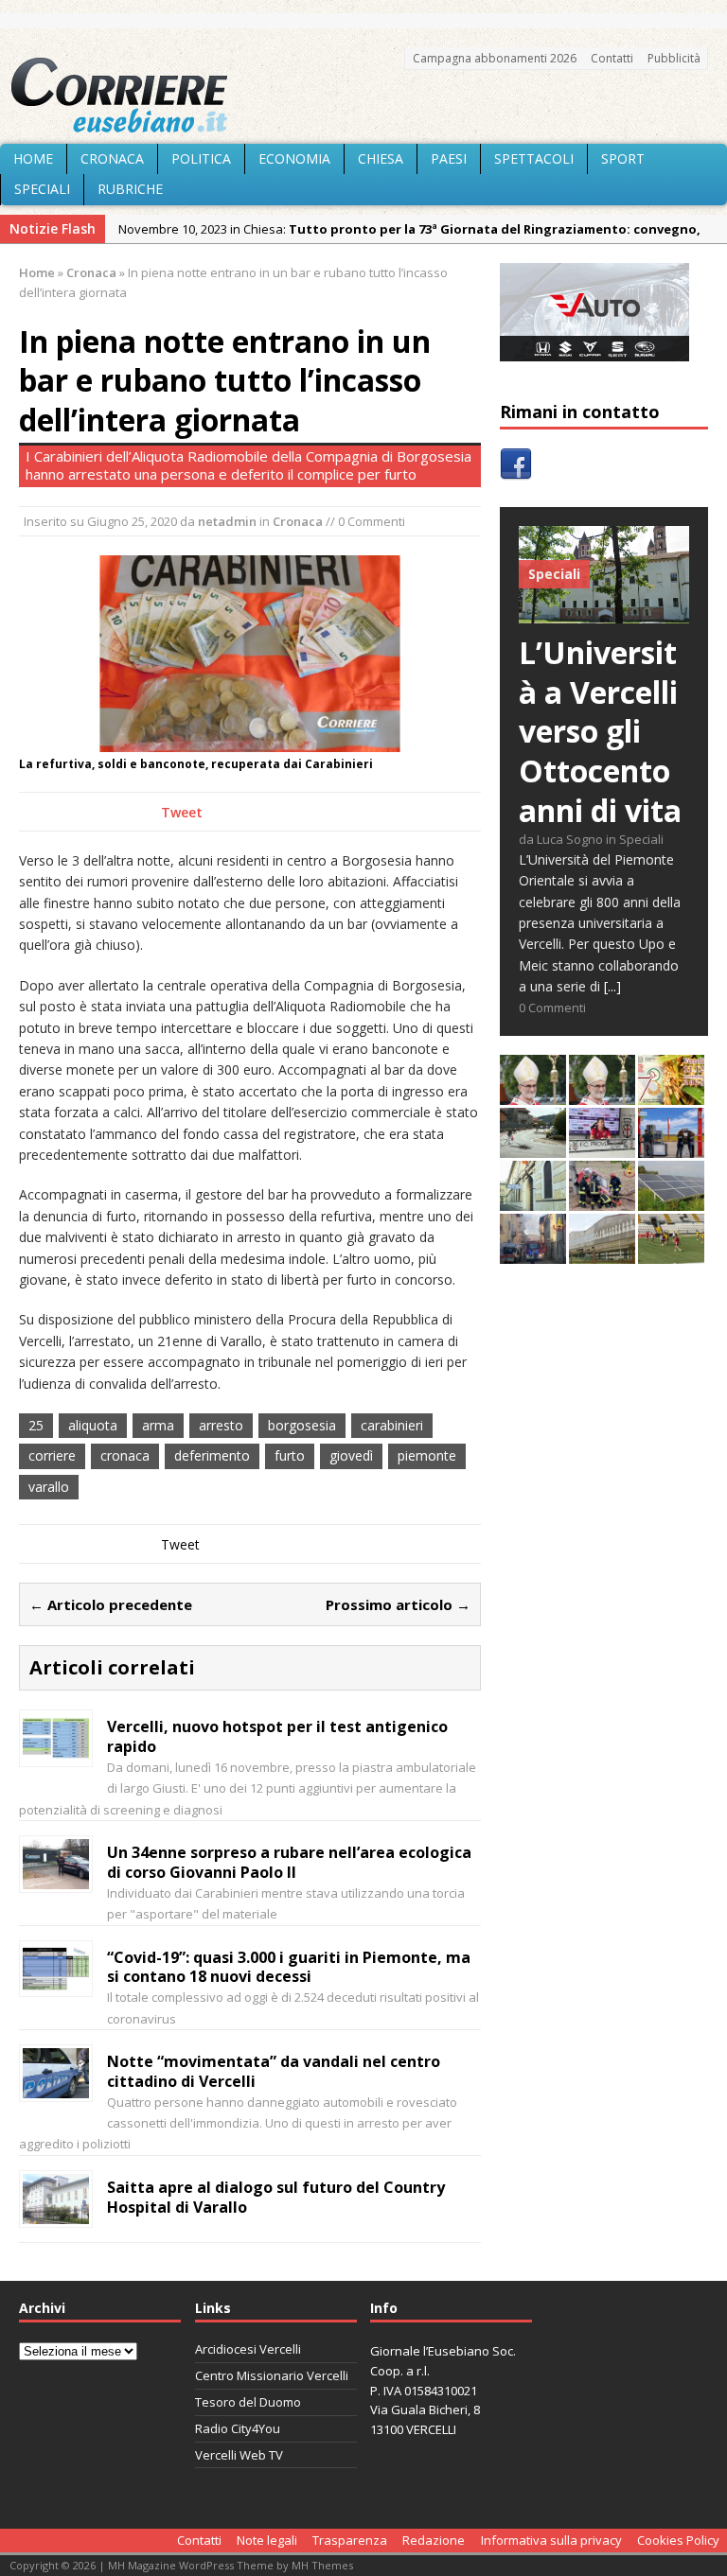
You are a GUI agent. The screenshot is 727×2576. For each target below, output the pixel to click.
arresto (221, 1425)
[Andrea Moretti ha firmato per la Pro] (671, 1253)
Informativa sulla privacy (551, 2540)
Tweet (182, 812)
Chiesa (381, 158)
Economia (294, 158)
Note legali (267, 2540)
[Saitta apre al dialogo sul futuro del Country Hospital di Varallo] (56, 2212)
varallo (49, 1487)
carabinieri (392, 1425)
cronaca (125, 1455)
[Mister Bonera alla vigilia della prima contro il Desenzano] (602, 1147)
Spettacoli (534, 158)
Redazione (434, 2540)
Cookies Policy (678, 2540)
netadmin (227, 521)
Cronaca (112, 158)
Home (33, 158)
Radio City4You (238, 2428)
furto (290, 1455)
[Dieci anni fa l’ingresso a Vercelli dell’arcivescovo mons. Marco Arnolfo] (533, 1094)
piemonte (427, 1455)
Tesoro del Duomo (248, 2402)
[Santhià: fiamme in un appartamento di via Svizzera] (533, 1253)
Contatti (612, 58)
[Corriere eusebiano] (363, 96)
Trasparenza (350, 2540)
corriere (52, 1455)
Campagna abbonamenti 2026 (495, 58)
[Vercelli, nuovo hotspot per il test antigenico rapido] (56, 1752)
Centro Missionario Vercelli (272, 2375)
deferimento (212, 1455)
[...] (612, 986)
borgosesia (302, 1425)
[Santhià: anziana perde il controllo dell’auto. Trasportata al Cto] (602, 1200)
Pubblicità (674, 58)
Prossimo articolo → (398, 1604)
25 (36, 1425)
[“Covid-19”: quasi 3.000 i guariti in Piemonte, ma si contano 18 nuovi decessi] (56, 1982)
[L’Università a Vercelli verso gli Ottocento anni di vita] (604, 613)
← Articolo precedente (111, 1604)
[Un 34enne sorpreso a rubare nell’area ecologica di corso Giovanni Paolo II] (56, 1878)
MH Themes (322, 2565)
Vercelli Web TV (239, 2455)
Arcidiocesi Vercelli (248, 2349)
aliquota (93, 1425)
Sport (623, 158)
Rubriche (130, 189)
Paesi (449, 158)
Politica (201, 158)
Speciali (42, 189)
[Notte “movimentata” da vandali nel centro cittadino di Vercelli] (56, 2087)
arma (158, 1425)
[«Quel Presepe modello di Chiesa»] (602, 1094)
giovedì (351, 1455)
